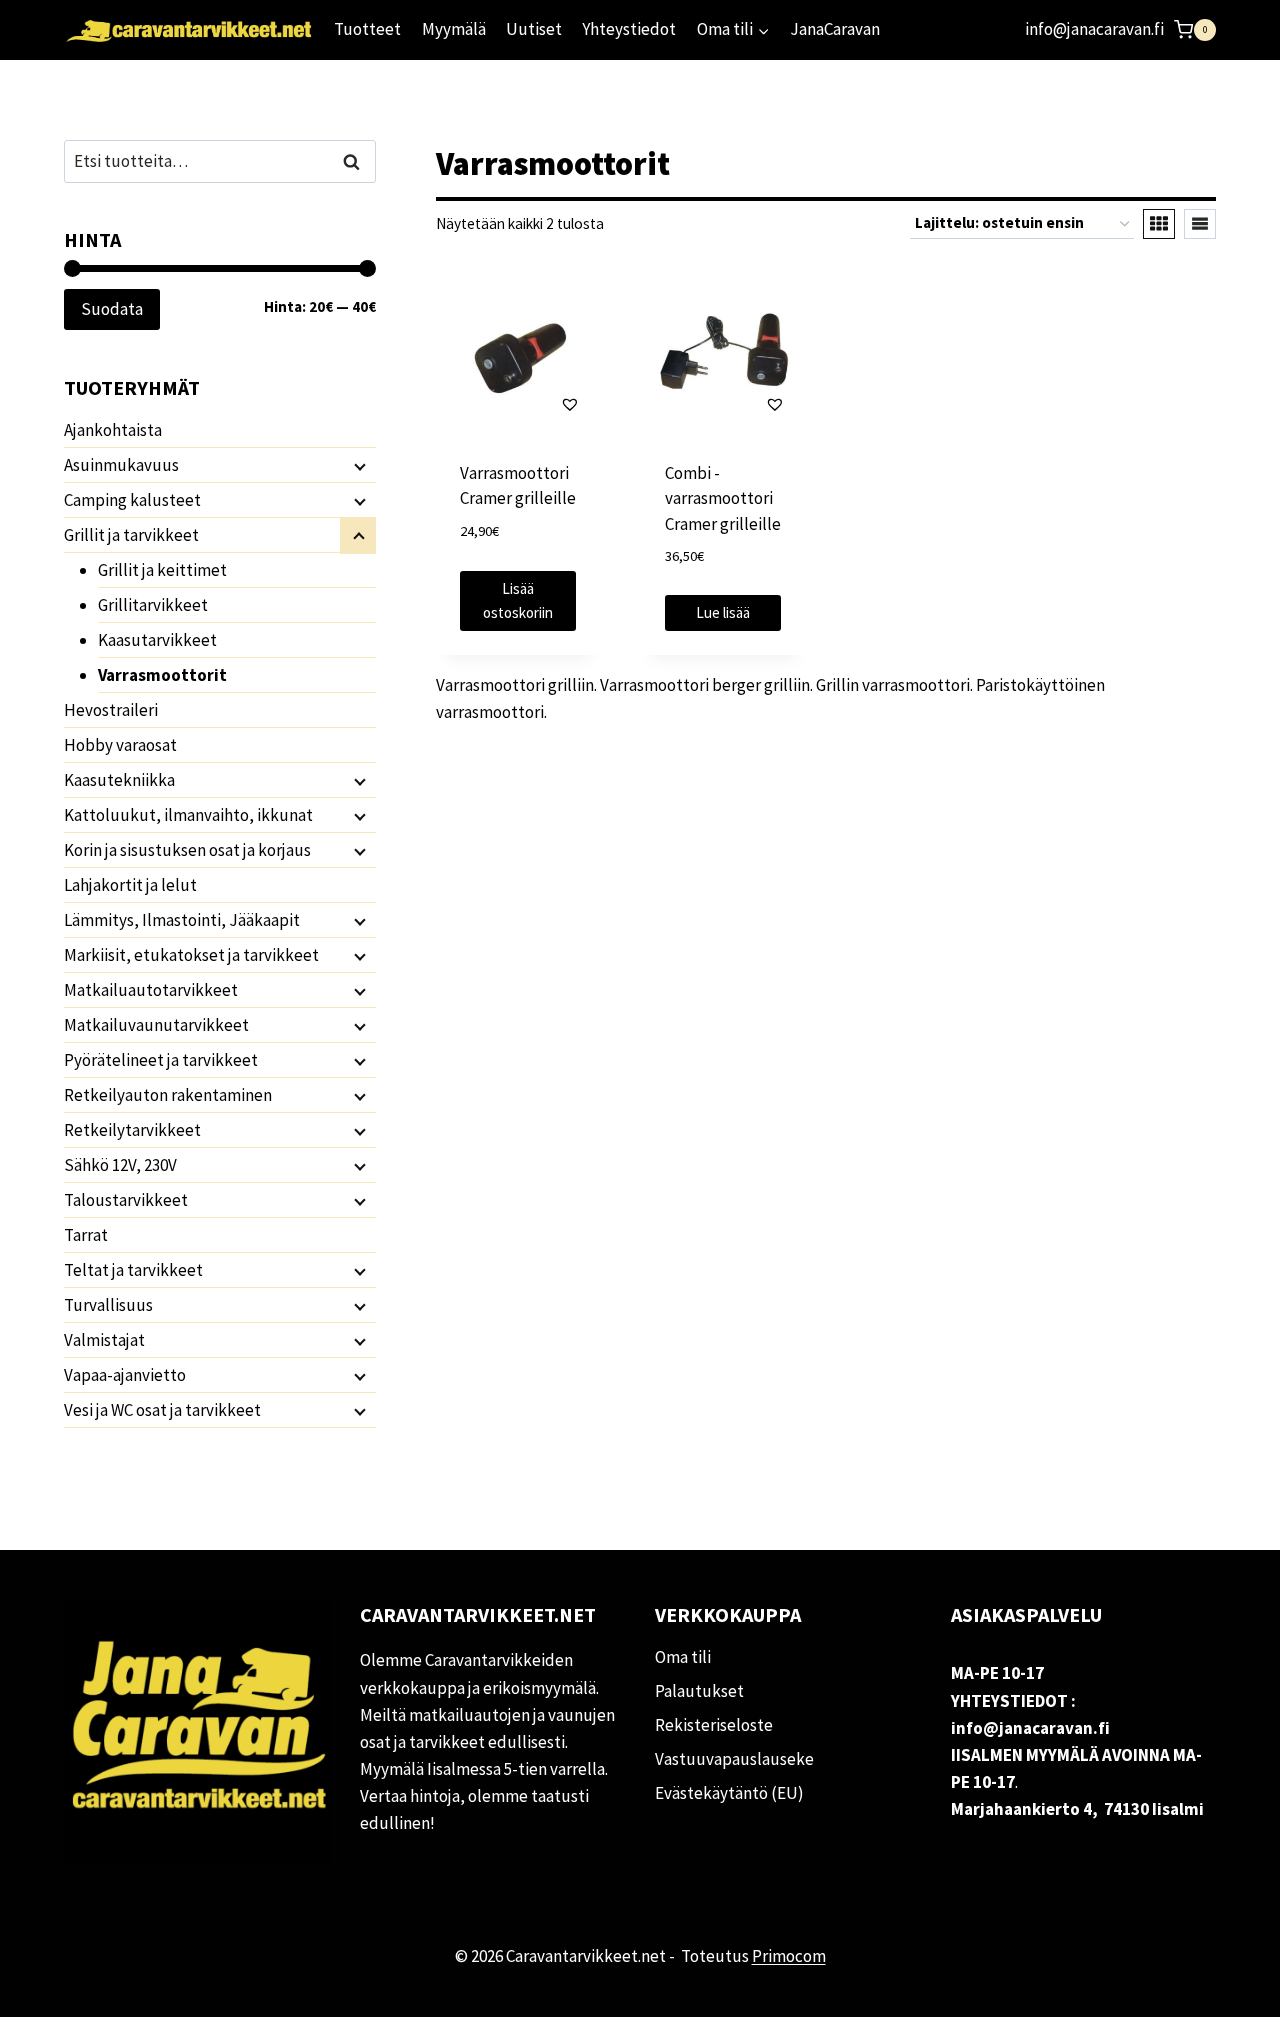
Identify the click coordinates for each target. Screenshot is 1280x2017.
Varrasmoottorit (162, 675)
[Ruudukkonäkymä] (1159, 224)
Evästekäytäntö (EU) (729, 1793)
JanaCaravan (835, 29)
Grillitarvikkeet (153, 605)
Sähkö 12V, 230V (120, 1165)
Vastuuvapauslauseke (734, 1759)
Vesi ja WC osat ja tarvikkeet (162, 1410)
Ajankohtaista (113, 430)
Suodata (112, 309)
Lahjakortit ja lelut (130, 885)
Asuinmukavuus (121, 465)
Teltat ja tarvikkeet (133, 1270)
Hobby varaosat (120, 745)
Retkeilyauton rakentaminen (168, 1095)
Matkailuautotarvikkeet (151, 990)
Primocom (789, 1956)
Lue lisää (723, 612)
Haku (357, 161)
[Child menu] (358, 466)
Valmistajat (104, 1340)
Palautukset (699, 1691)
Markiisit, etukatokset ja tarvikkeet (191, 955)
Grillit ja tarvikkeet (131, 535)
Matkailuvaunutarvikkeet (156, 1025)
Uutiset (534, 29)
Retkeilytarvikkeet (132, 1130)
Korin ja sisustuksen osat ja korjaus (187, 850)
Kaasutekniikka (119, 780)
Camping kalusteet (132, 500)
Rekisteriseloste (714, 1725)
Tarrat (86, 1235)
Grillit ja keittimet (162, 570)
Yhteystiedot (629, 29)
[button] (518, 403)
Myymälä (454, 29)
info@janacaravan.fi (1094, 29)
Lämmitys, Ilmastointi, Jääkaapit (182, 920)
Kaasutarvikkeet (157, 640)
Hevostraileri (111, 710)
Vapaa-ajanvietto (125, 1375)
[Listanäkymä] (1200, 224)
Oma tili (683, 1657)
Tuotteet (367, 29)
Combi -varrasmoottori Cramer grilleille (723, 498)
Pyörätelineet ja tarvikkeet (161, 1060)
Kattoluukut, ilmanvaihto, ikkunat (188, 815)
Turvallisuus (108, 1305)
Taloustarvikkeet (126, 1200)
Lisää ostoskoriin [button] (518, 600)
